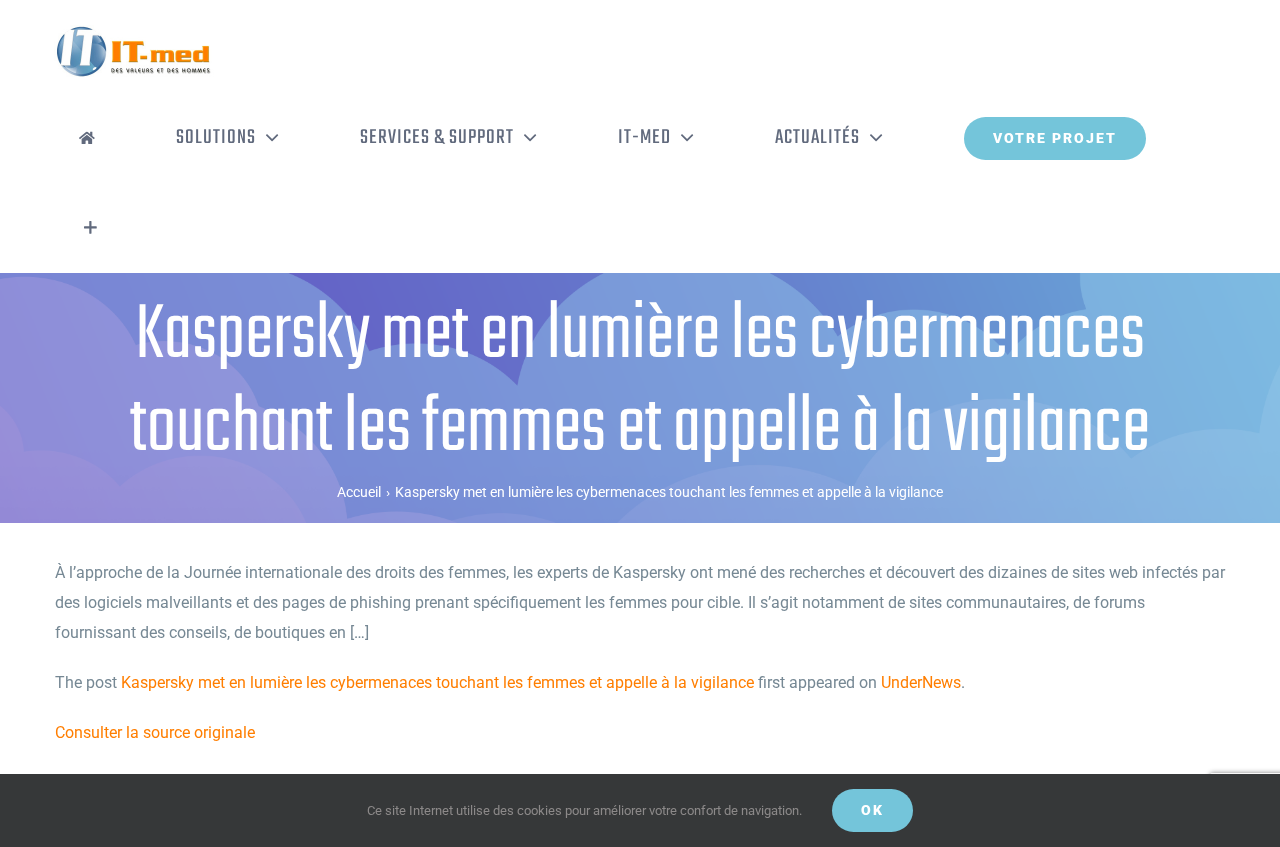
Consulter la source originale (155, 732)
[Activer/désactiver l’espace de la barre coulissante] (90, 228)
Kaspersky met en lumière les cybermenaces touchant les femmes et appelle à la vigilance (437, 682)
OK (872, 810)
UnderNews (921, 682)
